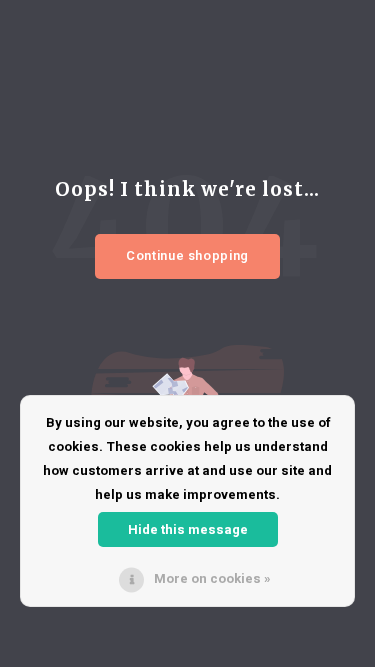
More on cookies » (212, 578)
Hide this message (188, 529)
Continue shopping (187, 255)
